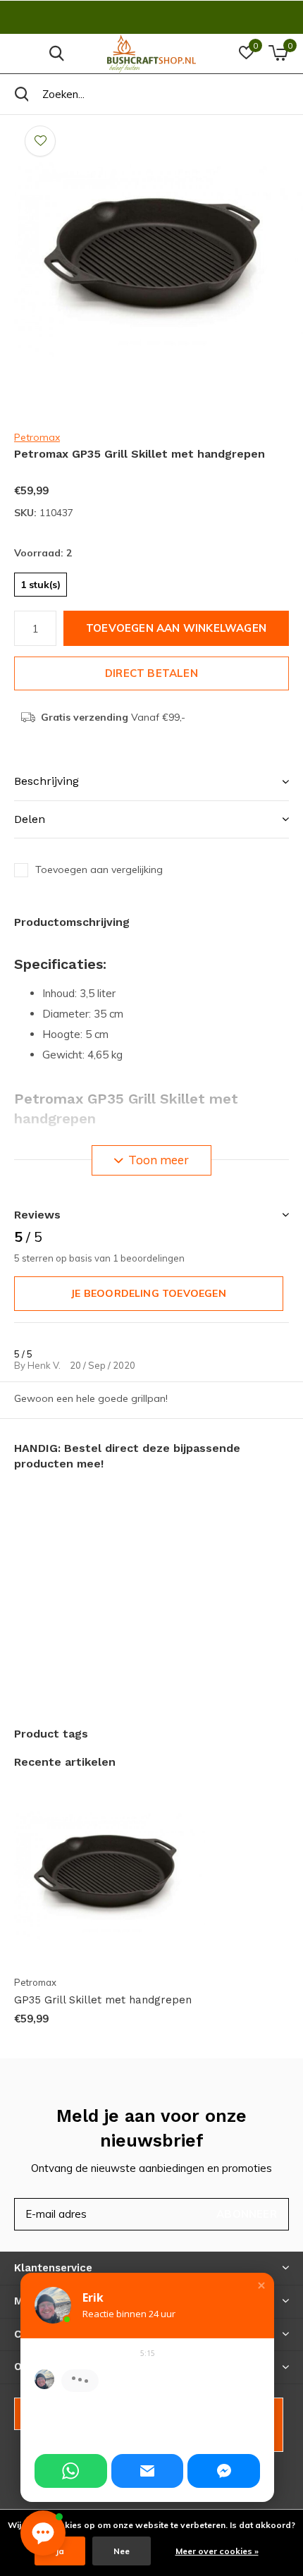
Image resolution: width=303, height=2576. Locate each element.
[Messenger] (224, 2471)
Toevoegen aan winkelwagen (176, 628)
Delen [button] (30, 819)
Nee (122, 2551)
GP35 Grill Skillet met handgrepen (103, 2000)
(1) (78, 468)
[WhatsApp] (71, 2471)
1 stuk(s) (41, 585)
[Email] (148, 2471)
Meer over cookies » (217, 2551)
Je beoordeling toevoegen (148, 1293)
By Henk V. (38, 1365)
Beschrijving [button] (47, 781)
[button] (261, 2285)
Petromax (37, 437)
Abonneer (247, 2214)
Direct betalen (151, 673)
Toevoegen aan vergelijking (99, 869)
